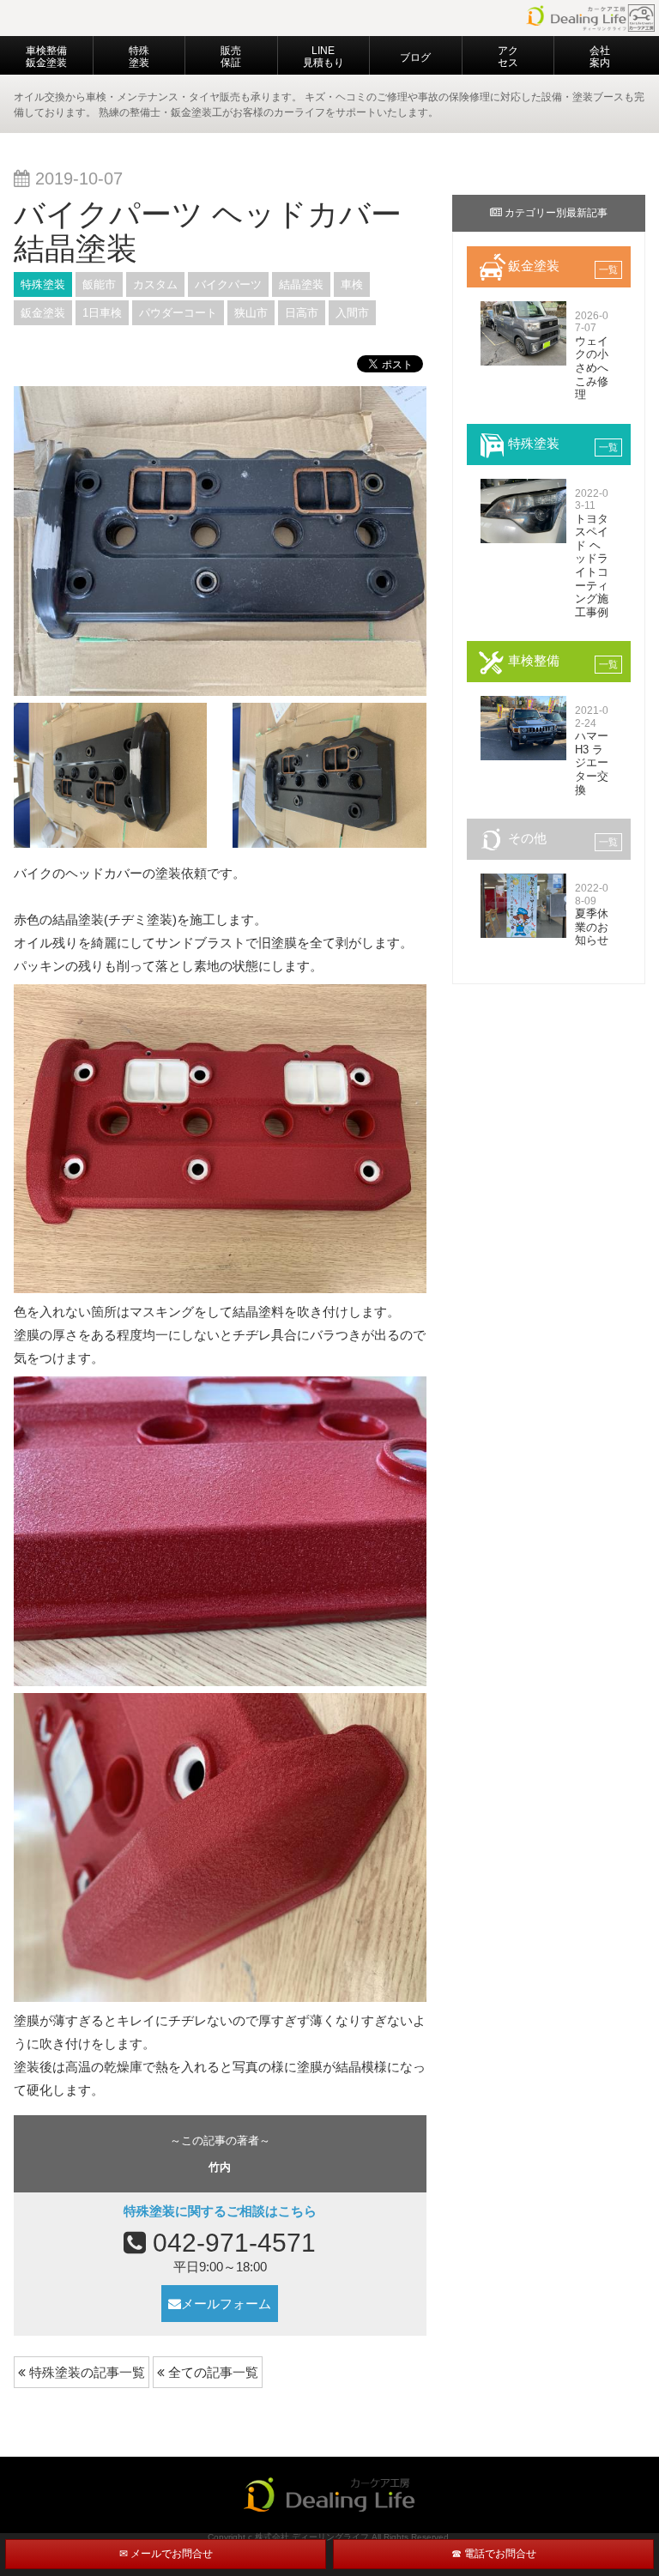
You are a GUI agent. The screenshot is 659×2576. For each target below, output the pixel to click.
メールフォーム (226, 2304)
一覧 (608, 269)
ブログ (415, 57)
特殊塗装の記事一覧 (85, 2372)
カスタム (155, 284)
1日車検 (102, 313)
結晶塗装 (301, 284)
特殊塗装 (139, 57)
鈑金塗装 (43, 313)
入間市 (352, 313)
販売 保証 (231, 57)
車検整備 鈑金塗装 (46, 57)
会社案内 (600, 57)
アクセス (508, 57)
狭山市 (251, 313)
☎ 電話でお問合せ (494, 2554)
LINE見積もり (323, 57)
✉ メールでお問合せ (166, 2554)
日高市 (302, 313)
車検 (352, 284)
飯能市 (99, 284)
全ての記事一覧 (212, 2372)
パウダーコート (178, 313)
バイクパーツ (228, 284)
